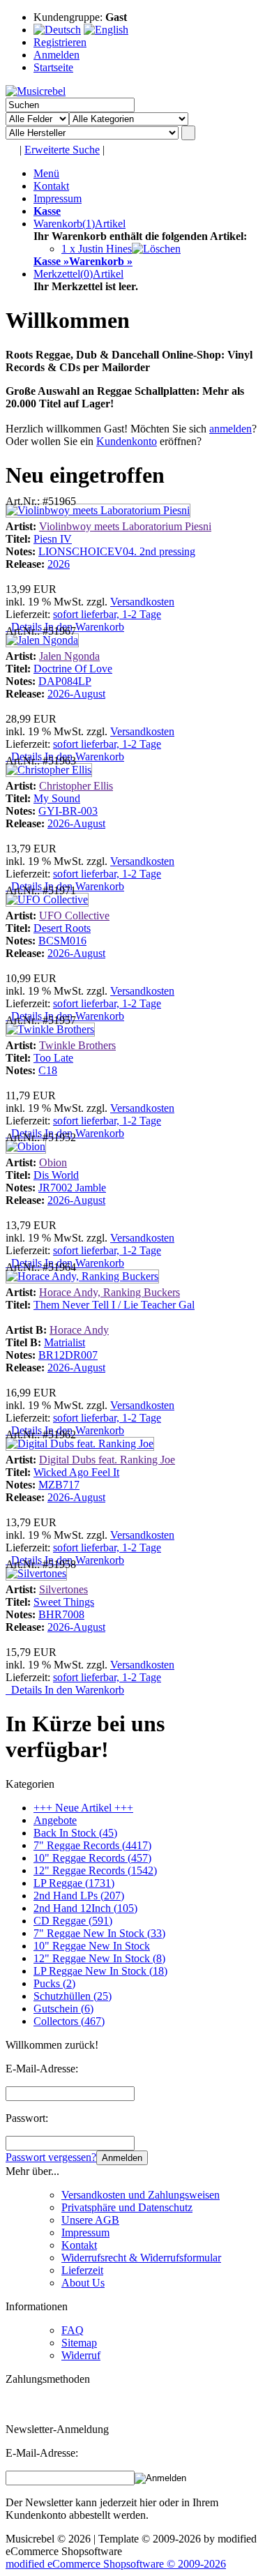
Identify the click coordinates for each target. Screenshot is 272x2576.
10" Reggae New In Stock (92, 1946)
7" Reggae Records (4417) (92, 1845)
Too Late (53, 1058)
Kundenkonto (127, 441)
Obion (53, 1162)
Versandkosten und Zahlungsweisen (141, 2195)
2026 (59, 564)
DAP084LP (65, 681)
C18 (48, 1070)
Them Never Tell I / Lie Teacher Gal (114, 1305)
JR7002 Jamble (72, 1188)
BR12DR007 (68, 1355)
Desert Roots (62, 928)
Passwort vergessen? (51, 2157)
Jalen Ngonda (69, 656)
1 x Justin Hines (97, 249)
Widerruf (81, 2355)
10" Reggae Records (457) (92, 1858)
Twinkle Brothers (77, 1045)
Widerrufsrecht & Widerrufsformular (141, 2258)
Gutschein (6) (63, 2009)
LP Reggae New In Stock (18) (100, 1971)
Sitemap (79, 2343)
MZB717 (59, 1485)
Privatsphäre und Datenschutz (127, 2207)
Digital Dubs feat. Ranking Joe (107, 1460)
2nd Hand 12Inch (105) (85, 1908)
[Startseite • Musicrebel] (36, 91)
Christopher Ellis (76, 786)
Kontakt (51, 186)
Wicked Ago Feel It (76, 1472)
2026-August (76, 694)
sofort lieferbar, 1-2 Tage (107, 614)
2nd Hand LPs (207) (79, 1896)
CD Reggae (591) (73, 1921)
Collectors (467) (69, 2021)
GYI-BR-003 (68, 811)
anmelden (231, 429)
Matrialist (65, 1342)
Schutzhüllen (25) (73, 1996)
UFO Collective (74, 916)
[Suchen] (188, 133)
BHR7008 (61, 1614)
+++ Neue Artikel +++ (83, 1808)
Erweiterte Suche (62, 150)
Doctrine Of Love (73, 669)
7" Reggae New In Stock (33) (99, 1933)
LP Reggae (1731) (74, 1883)
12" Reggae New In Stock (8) (99, 1958)
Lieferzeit (82, 2270)
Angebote (55, 1820)
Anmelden (122, 2158)
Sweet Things (64, 1602)
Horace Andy (79, 1330)
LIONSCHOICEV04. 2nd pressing (117, 551)
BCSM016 (62, 941)
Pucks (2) (54, 1983)
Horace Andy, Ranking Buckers (109, 1292)
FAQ (73, 2330)
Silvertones (63, 1589)
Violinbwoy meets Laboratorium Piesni (125, 526)
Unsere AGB (90, 2220)
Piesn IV (53, 539)
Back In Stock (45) (75, 1833)
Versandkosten (142, 602)
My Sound (57, 798)
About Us (83, 2283)
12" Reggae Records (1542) (95, 1870)
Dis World (56, 1175)
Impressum (58, 198)
